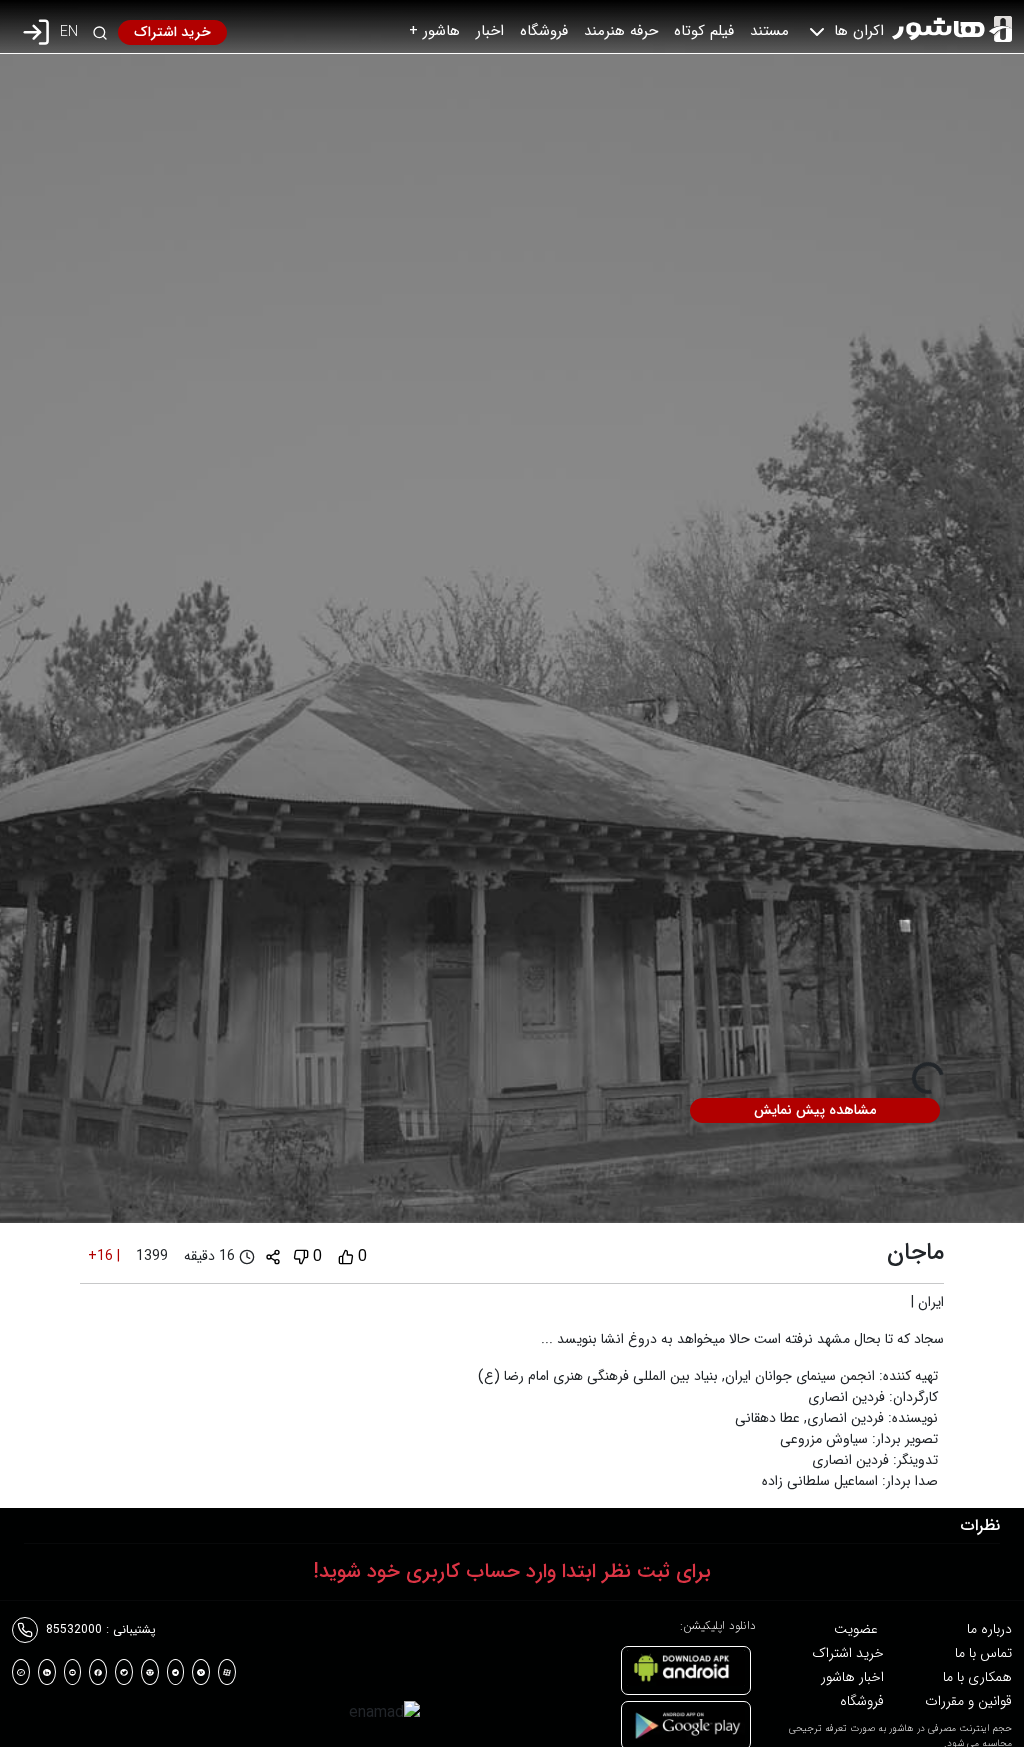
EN (69, 32)
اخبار (490, 31)
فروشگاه (544, 31)
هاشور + (434, 31)
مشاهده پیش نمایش (815, 1110)
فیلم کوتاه (704, 31)
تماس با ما (983, 1653)
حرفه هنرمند (621, 31)
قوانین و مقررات (968, 1701)
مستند (769, 31)
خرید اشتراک (172, 32)
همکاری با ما (977, 1677)
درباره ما (989, 1629)
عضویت (856, 1629)
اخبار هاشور (852, 1677)
